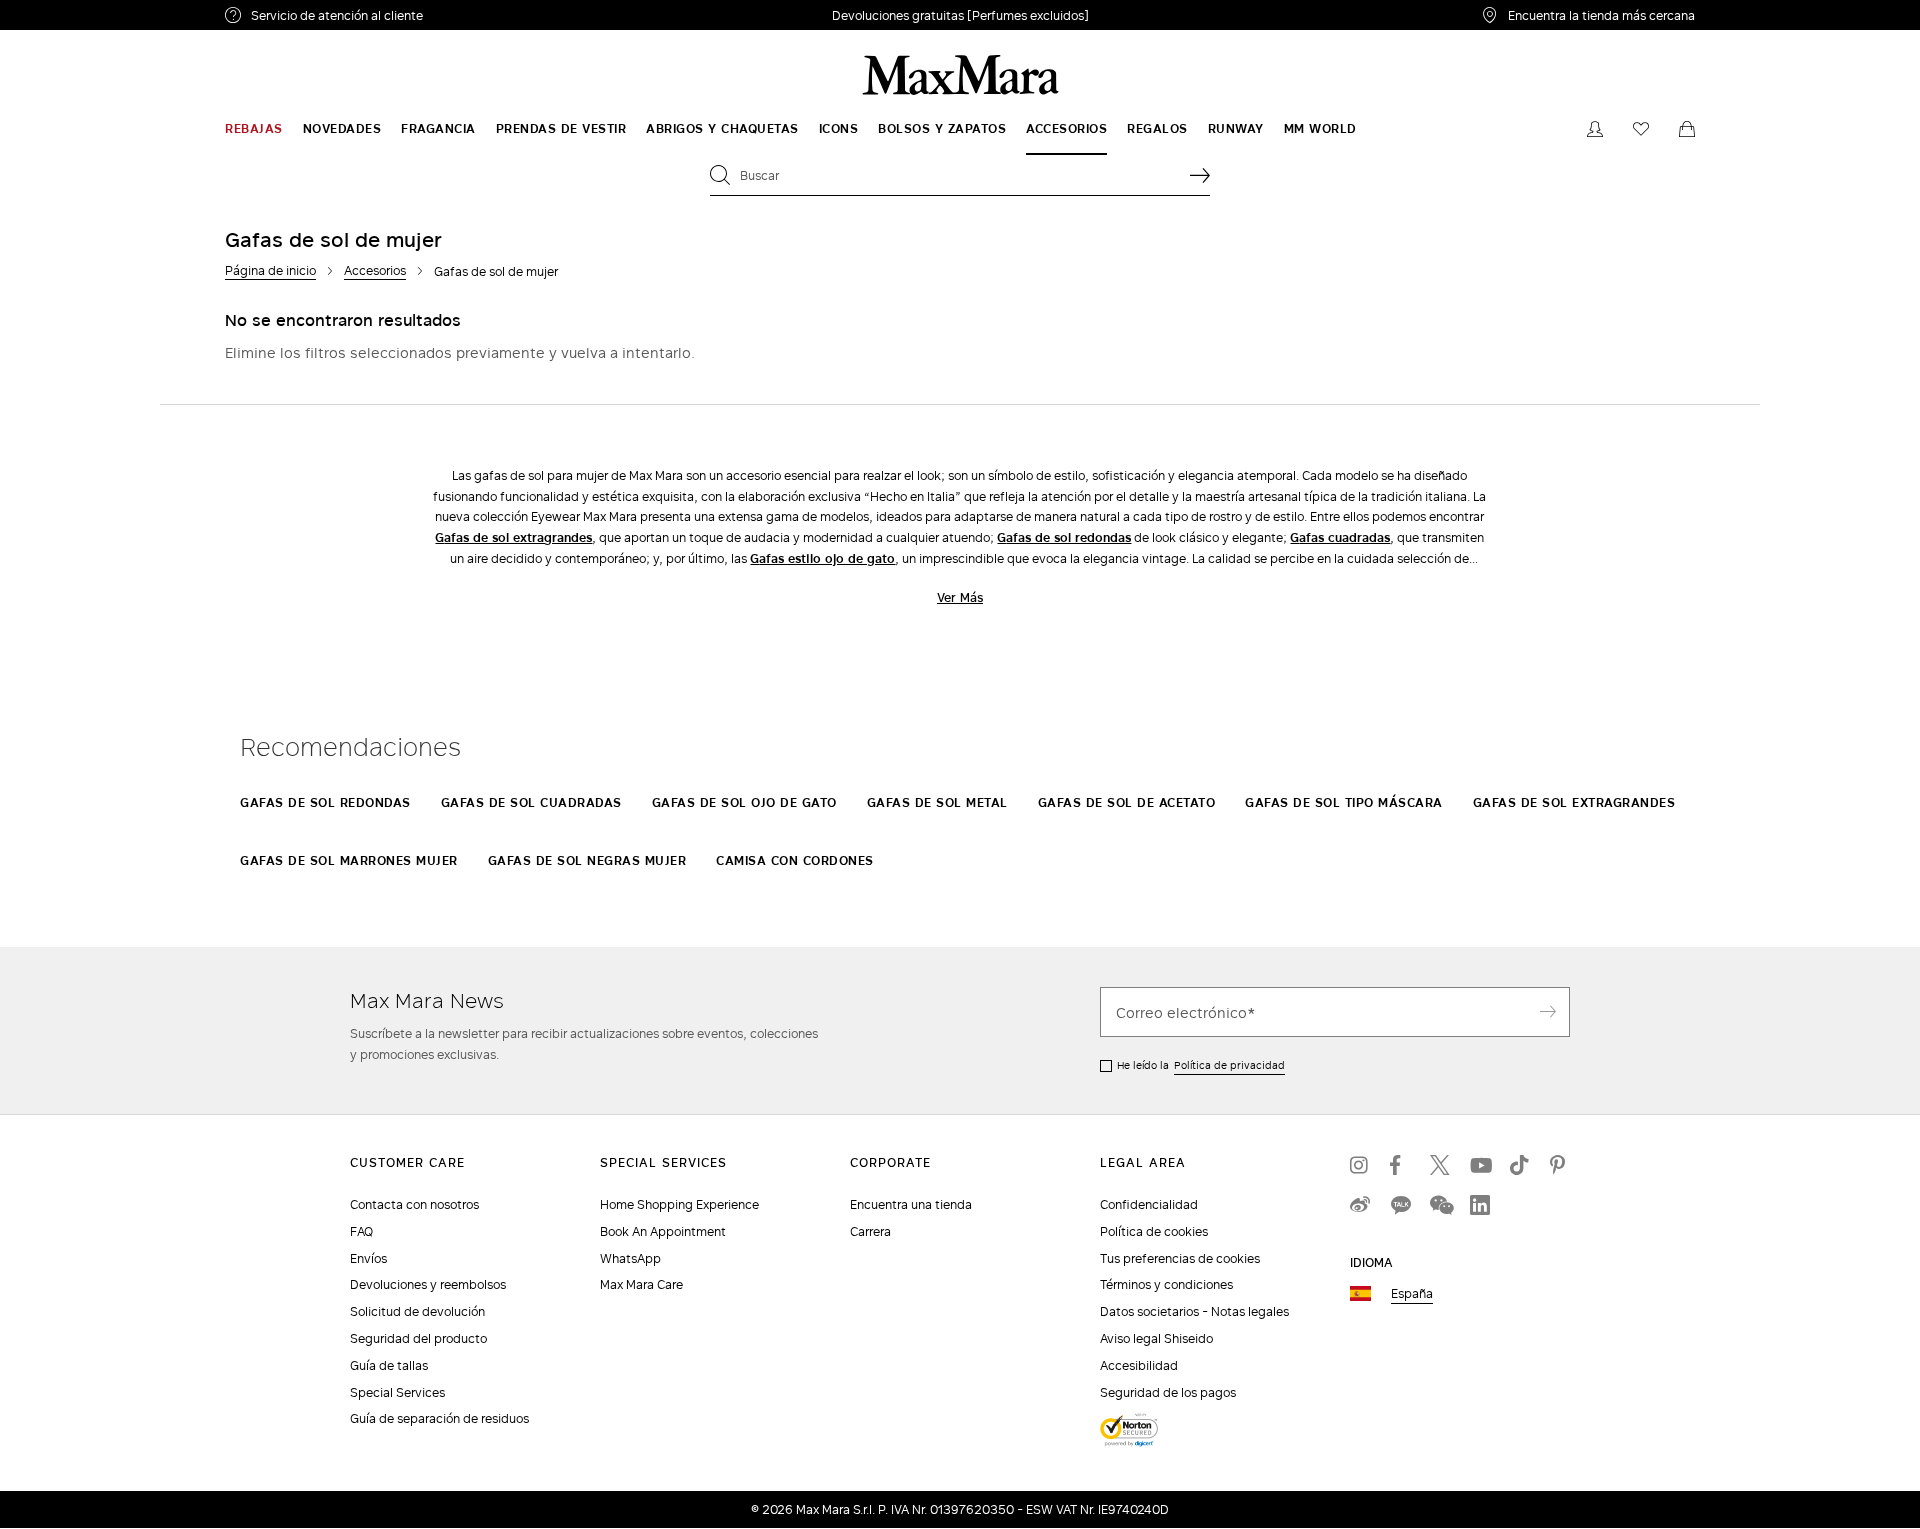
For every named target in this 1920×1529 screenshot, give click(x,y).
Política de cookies (1154, 1231)
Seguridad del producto (418, 1338)
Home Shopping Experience (679, 1204)
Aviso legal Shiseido (1156, 1338)
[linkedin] (1480, 1205)
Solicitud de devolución (417, 1311)
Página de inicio (270, 270)
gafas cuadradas (1340, 537)
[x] (1440, 1165)
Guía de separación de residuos (439, 1418)
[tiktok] (1520, 1165)
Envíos (368, 1258)
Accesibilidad (1139, 1365)
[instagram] (1360, 1165)
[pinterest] (1560, 1165)
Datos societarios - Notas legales (1194, 1311)
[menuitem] (254, 129)
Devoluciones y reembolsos (428, 1284)
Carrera (870, 1231)
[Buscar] (1200, 175)
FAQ (361, 1231)
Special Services (397, 1392)
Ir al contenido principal (85, 11)
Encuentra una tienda (911, 1204)
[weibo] (1360, 1205)
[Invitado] (1595, 129)
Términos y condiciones (1166, 1284)
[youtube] (1480, 1165)
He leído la (1201, 1065)
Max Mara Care (641, 1284)
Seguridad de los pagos (1168, 1392)
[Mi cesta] (1687, 129)
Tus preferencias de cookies (1180, 1258)
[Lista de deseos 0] (1641, 129)
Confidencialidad (1149, 1204)
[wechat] (1440, 1205)
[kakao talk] (1400, 1205)
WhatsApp (630, 1258)
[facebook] (1400, 1165)
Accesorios (375, 270)
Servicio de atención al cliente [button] (387, 18)
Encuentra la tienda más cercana (1601, 15)
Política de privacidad (1229, 1065)
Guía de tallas (389, 1365)
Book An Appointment (663, 1231)
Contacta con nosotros (414, 1204)
